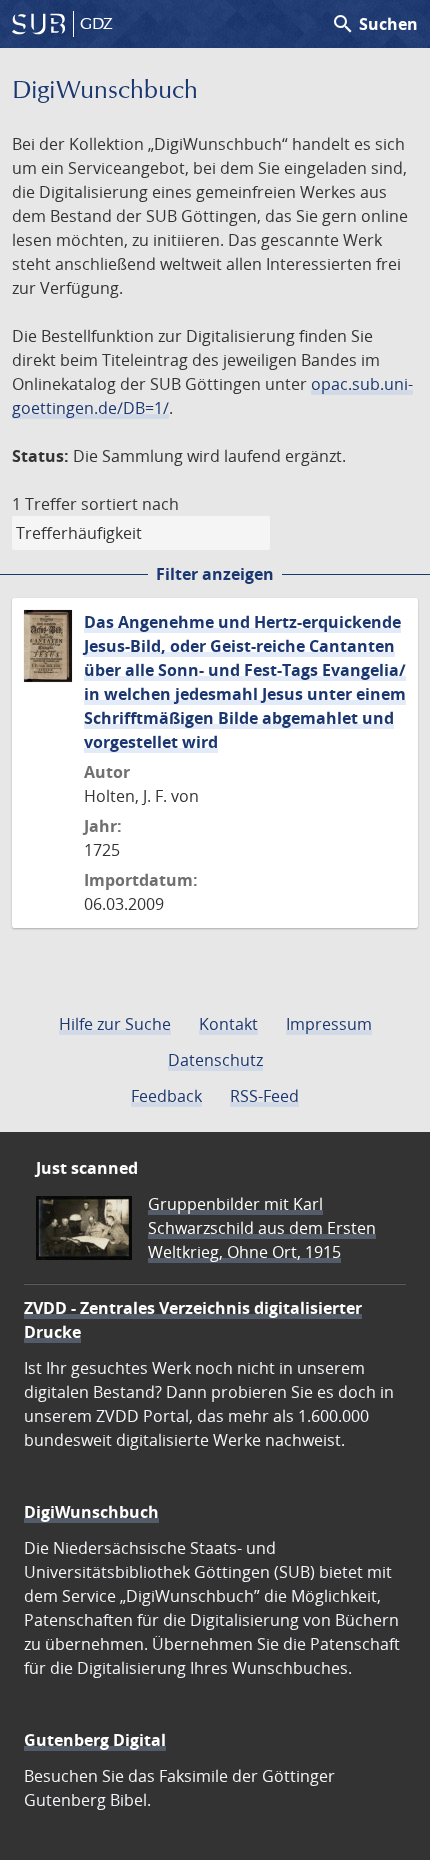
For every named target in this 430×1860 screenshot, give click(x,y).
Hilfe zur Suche (115, 1024)
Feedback (166, 1096)
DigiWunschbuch (91, 1512)
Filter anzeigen (215, 574)
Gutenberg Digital (95, 1740)
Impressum (329, 1024)
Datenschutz (215, 1060)
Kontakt (228, 1024)
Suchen (374, 24)
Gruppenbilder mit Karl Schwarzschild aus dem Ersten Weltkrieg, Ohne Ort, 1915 (262, 1228)
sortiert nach (130, 504)
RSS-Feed (264, 1096)
